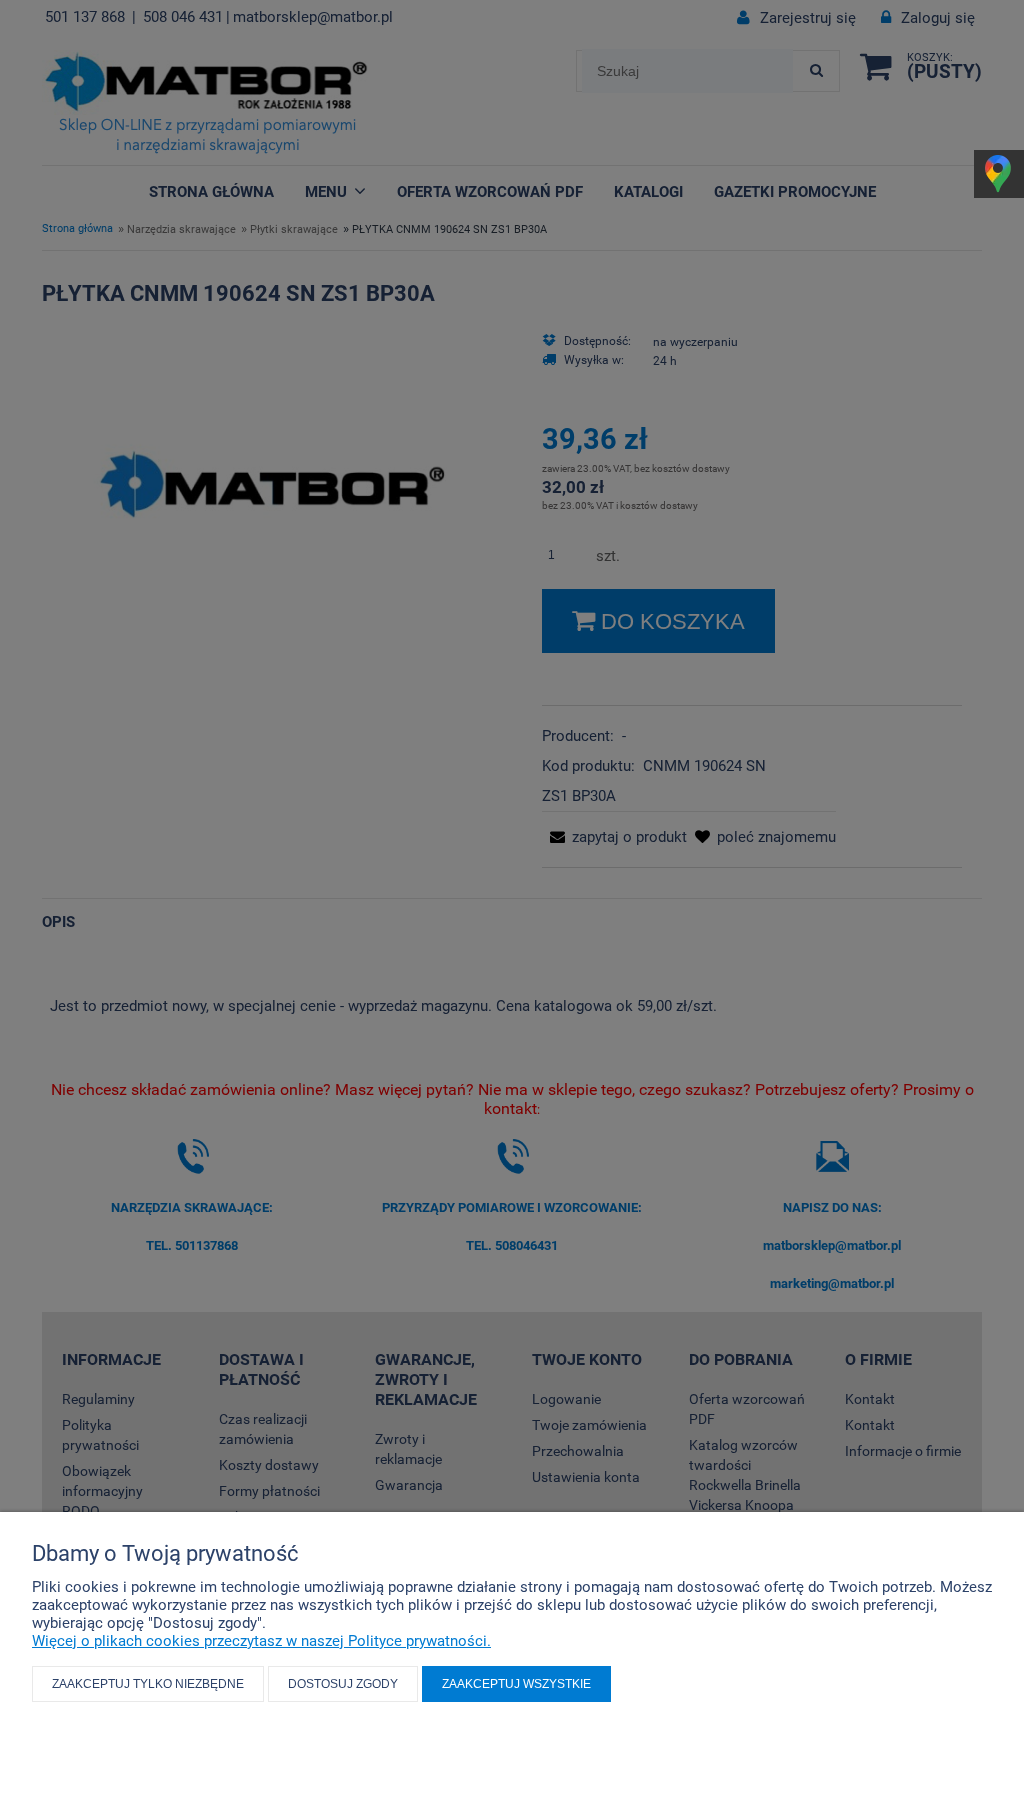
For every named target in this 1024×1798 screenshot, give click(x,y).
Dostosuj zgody (343, 1684)
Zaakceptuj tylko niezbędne (148, 1684)
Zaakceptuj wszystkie (516, 1684)
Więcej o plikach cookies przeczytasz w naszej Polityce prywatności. (261, 1641)
